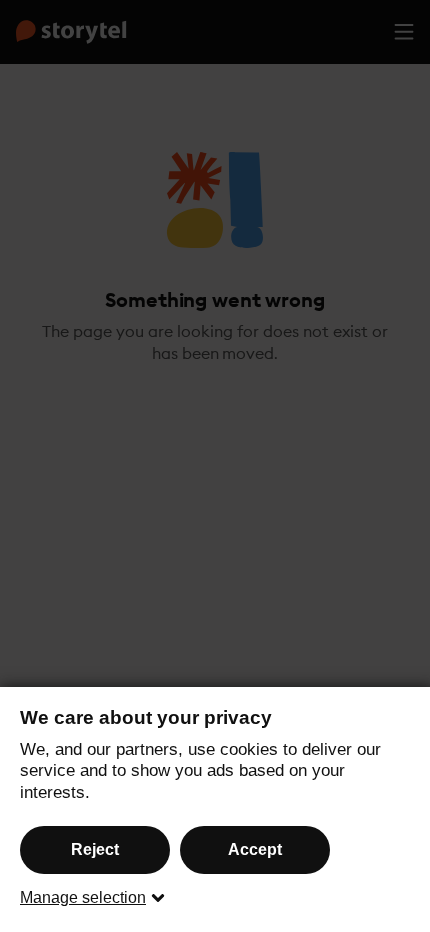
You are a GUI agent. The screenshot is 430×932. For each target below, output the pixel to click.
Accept (255, 849)
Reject (95, 849)
